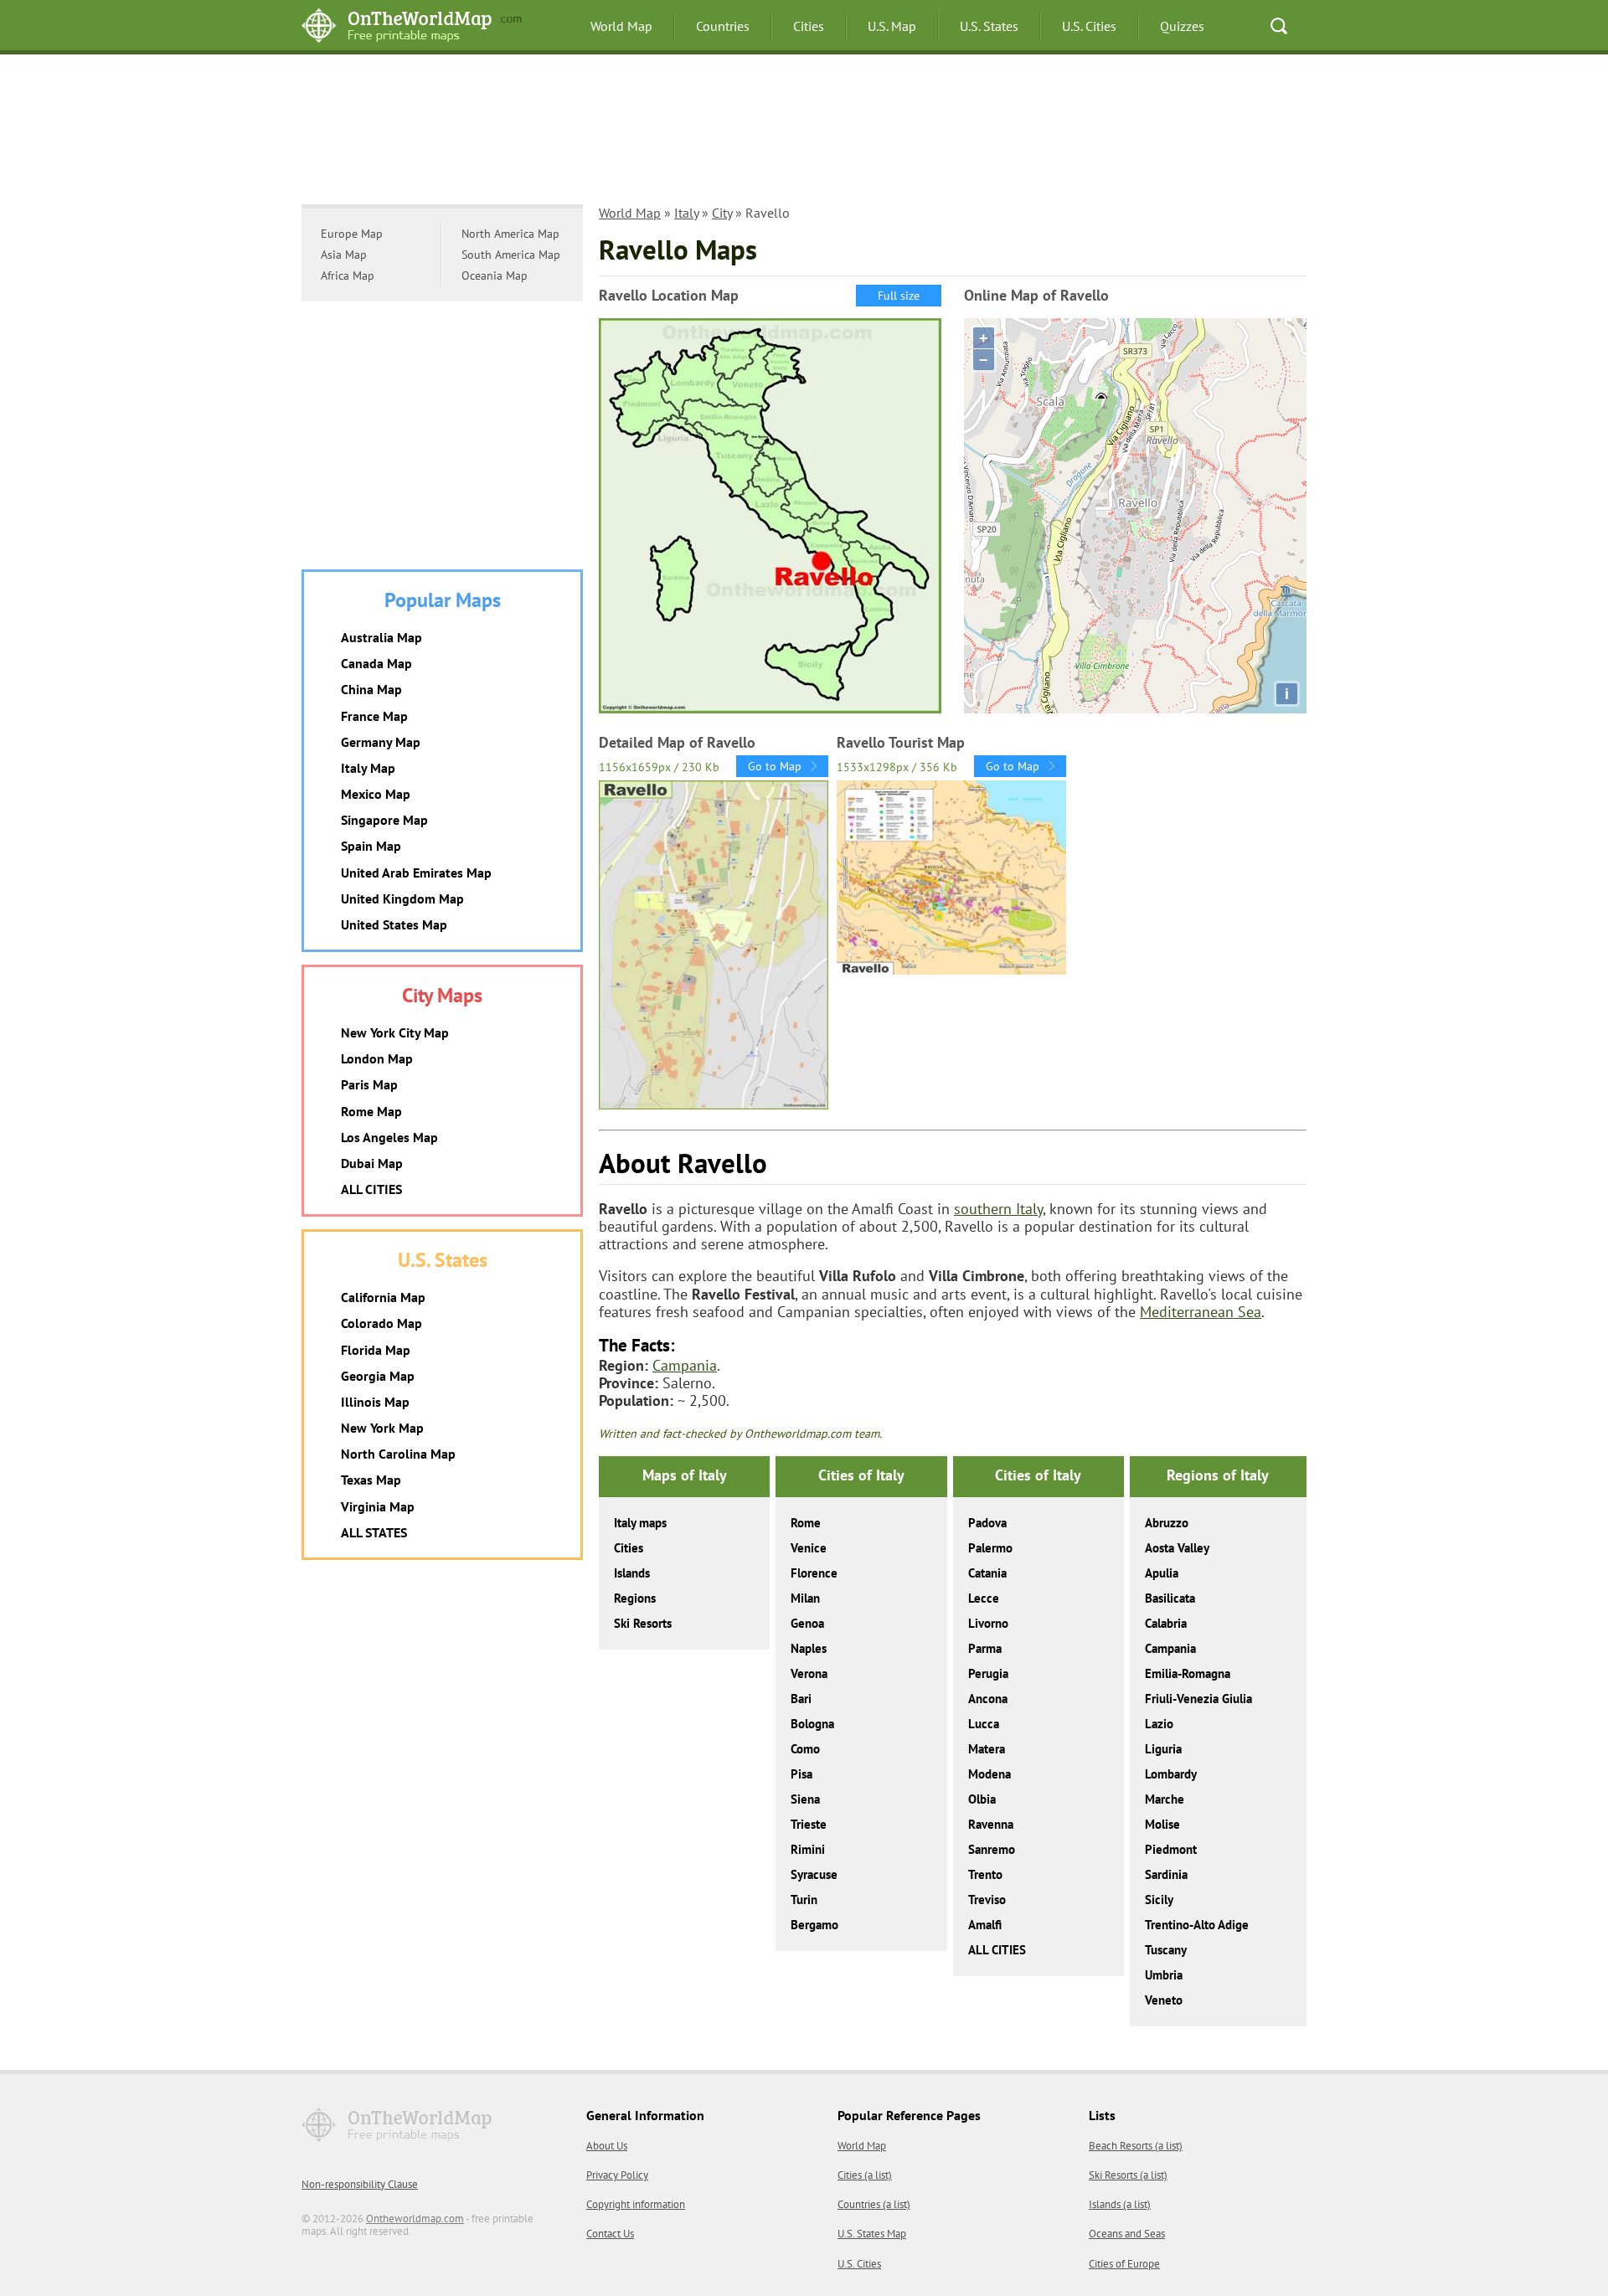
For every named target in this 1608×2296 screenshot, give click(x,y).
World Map (621, 26)
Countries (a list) (874, 2204)
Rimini (808, 1849)
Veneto (1164, 2000)
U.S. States (989, 26)
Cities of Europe (1124, 2264)
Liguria (1163, 1749)
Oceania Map (495, 275)
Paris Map (369, 1084)
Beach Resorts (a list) (1136, 2146)
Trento (985, 1874)
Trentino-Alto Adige (1197, 1925)
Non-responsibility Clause (360, 2184)
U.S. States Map (872, 2234)
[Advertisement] (804, 138)
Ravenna (991, 1824)
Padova (987, 1523)
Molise (1162, 1824)
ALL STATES (374, 1532)
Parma (985, 1648)
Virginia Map (378, 1506)
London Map (377, 1058)
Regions (635, 1598)
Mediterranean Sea (1201, 1312)
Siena (805, 1799)
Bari (801, 1699)
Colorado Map (381, 1323)
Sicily (1159, 1900)
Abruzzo (1167, 1523)
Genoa (807, 1623)
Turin (804, 1900)
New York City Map (395, 1032)
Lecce (984, 1598)
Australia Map (381, 637)
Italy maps (640, 1523)
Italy (686, 213)
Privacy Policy (617, 2175)
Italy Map (368, 768)
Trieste (809, 1824)
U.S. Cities (1089, 26)
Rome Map (371, 1111)
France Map (374, 716)
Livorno (988, 1623)
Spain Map (371, 846)
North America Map (510, 234)
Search (1279, 26)
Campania (685, 1365)
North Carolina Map (398, 1454)
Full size (899, 296)
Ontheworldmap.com (415, 2219)
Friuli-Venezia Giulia (1198, 1699)
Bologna (812, 1724)
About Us (607, 2146)
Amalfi (985, 1925)
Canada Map (376, 663)
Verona (809, 1673)
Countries (723, 26)
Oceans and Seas (1127, 2234)
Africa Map (348, 275)
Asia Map (344, 255)
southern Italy (998, 1209)
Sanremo (992, 1849)
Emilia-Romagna (1188, 1673)
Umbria (1164, 1975)
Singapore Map (384, 820)
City (722, 213)
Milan (805, 1598)
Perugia (988, 1673)
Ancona (988, 1699)
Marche (1165, 1799)
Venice (809, 1548)
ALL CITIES (997, 1950)
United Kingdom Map (402, 898)
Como (805, 1749)
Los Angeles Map (389, 1137)
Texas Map (371, 1480)
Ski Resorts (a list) (1128, 2175)
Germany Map (381, 742)
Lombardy (1171, 1774)
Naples (809, 1648)
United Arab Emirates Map (416, 873)
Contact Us (610, 2234)
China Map (371, 689)
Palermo (990, 1548)
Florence (814, 1573)
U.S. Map (892, 26)
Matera (987, 1749)
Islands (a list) (1120, 2204)
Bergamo (814, 1925)
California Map (383, 1297)
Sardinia (1166, 1874)
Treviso (987, 1900)
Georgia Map (378, 1376)
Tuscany (1166, 1950)
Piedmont (1171, 1849)
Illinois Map (375, 1402)
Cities (809, 26)
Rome (806, 1523)
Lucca (984, 1724)
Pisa (801, 1774)
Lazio (1159, 1724)
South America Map (511, 255)
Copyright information (636, 2204)
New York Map (382, 1428)
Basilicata (1170, 1598)
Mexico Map (376, 794)
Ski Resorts (643, 1623)
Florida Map (376, 1350)
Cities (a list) (865, 2175)
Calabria (1166, 1623)
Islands (632, 1573)
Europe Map (352, 234)
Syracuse (814, 1874)
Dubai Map (372, 1163)
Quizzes (1182, 26)
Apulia (1162, 1573)
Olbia (982, 1799)
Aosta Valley (1177, 1548)
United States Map (394, 924)
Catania (987, 1573)
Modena (990, 1774)
